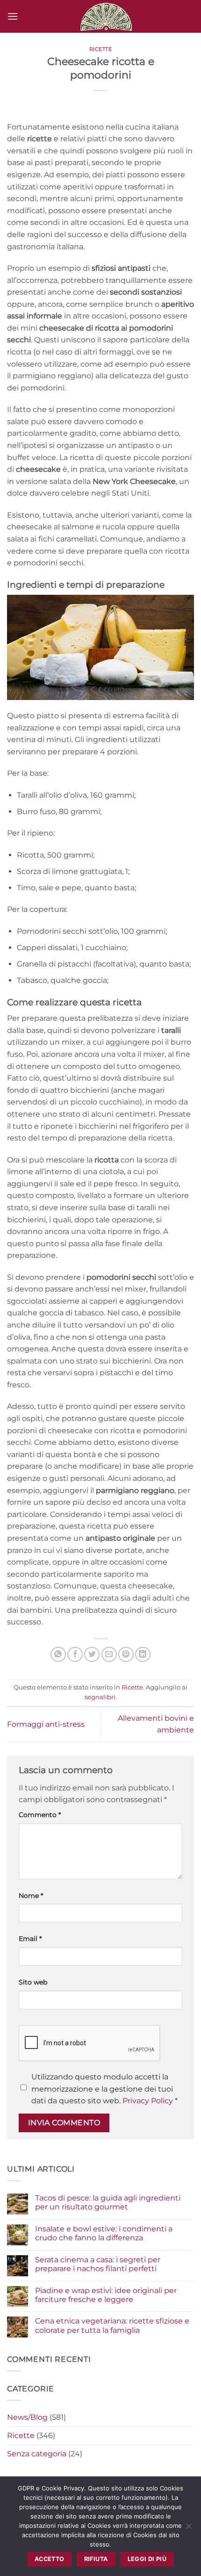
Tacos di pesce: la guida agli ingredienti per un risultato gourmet (108, 2202)
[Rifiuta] (188, 2529)
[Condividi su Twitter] (92, 1655)
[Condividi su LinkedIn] (143, 1655)
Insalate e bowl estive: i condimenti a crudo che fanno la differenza (104, 2233)
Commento (40, 1815)
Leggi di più (147, 2559)
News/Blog (27, 2417)
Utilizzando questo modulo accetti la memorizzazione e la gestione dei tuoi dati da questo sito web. (104, 2089)
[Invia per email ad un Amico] (109, 1655)
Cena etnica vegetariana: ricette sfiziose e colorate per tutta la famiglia (112, 2325)
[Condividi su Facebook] (75, 1655)
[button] (13, 16)
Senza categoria (37, 2454)
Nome (31, 1896)
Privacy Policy (148, 2101)
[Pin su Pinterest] (126, 1655)
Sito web (33, 1982)
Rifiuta (96, 2559)
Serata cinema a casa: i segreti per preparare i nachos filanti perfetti (98, 2264)
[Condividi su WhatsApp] (58, 1655)
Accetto (50, 2559)
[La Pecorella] (106, 16)
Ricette (101, 49)
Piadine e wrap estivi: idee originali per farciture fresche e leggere (106, 2295)
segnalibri (100, 1697)
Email (30, 1939)
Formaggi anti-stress (46, 1724)
